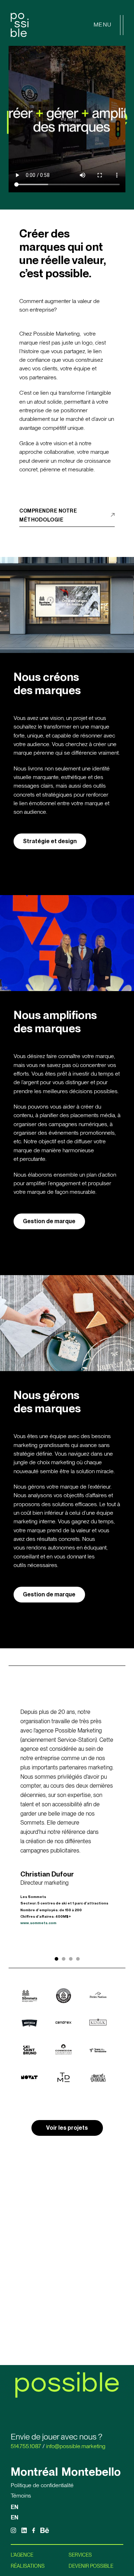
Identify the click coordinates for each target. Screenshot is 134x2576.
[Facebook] (34, 2530)
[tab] (56, 1959)
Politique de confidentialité (42, 2485)
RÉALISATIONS (28, 2566)
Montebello (91, 2472)
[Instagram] (13, 2530)
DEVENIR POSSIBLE (91, 2566)
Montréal (34, 2472)
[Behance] (45, 2530)
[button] (67, 119)
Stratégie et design (50, 841)
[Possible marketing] (20, 25)
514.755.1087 (26, 2446)
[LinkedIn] (24, 2530)
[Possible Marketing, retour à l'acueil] (67, 2385)
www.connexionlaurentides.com (50, 1934)
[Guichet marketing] (110, 2551)
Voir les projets (67, 2128)
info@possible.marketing (76, 2446)
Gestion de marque (49, 1221)
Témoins (21, 2496)
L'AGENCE (22, 2555)
